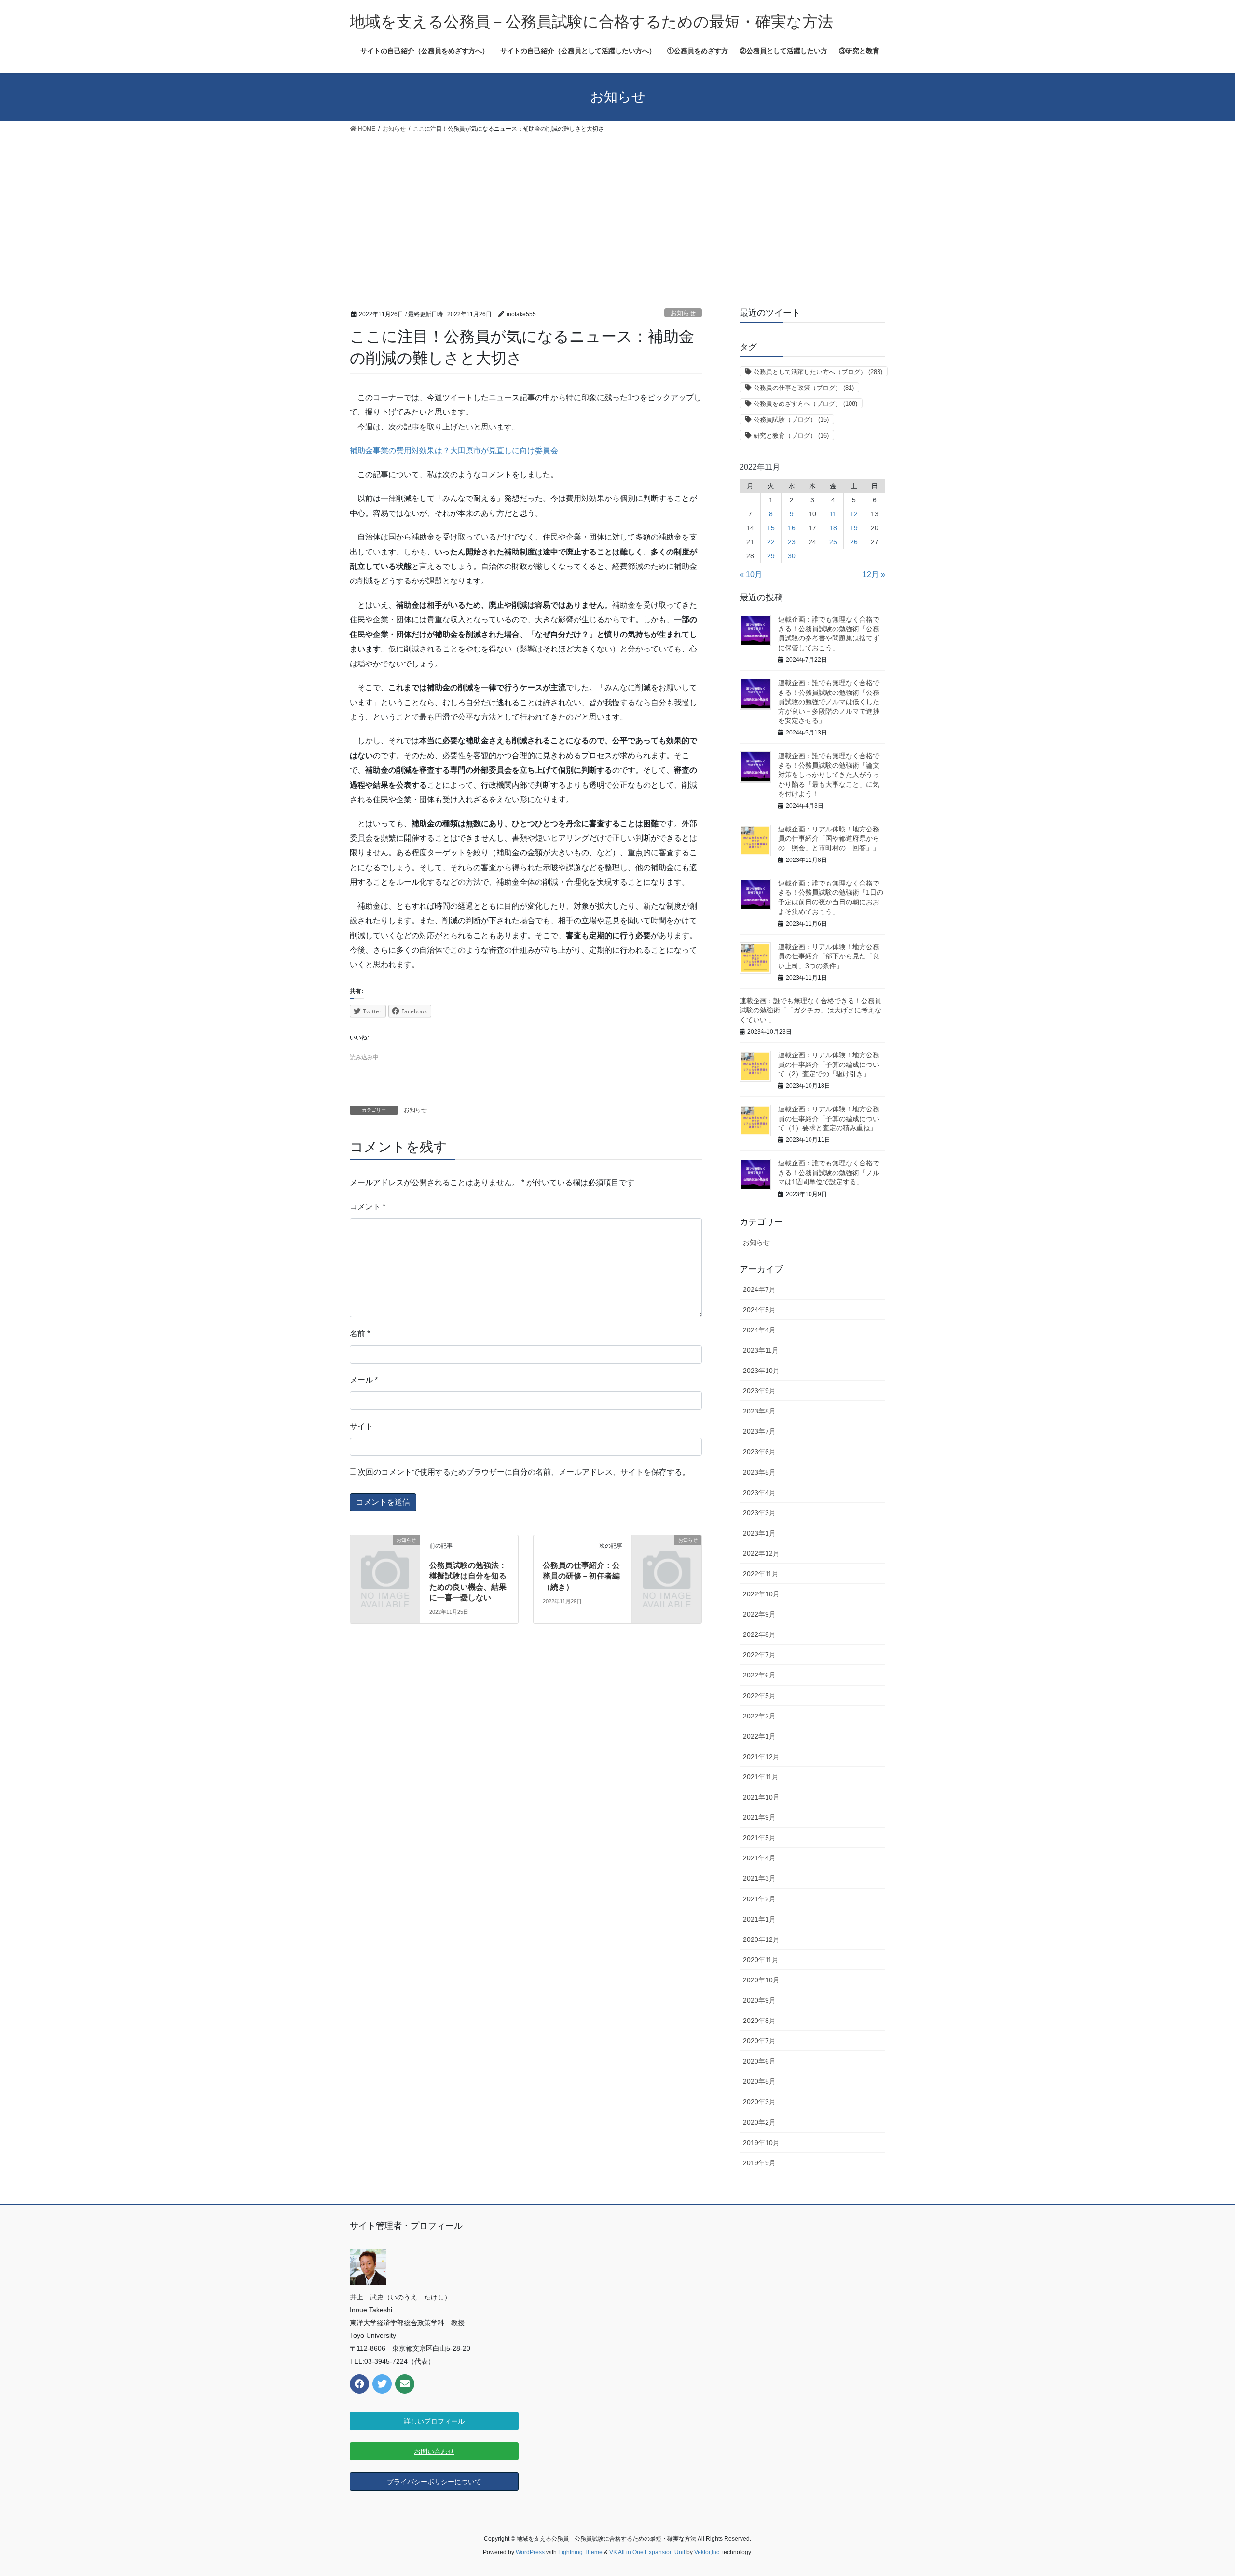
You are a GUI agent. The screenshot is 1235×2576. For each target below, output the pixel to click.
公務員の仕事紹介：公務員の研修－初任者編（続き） (581, 1576)
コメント (368, 1207)
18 (833, 528)
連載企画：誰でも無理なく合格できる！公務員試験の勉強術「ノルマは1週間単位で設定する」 (829, 1172)
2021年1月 (759, 1919)
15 (771, 528)
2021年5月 (759, 1838)
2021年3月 (759, 1878)
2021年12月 (761, 1757)
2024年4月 (759, 1330)
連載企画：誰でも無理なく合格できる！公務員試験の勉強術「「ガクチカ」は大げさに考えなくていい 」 (810, 1010)
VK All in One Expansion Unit (647, 2552)
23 (792, 542)
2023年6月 (759, 1452)
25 (833, 542)
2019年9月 (759, 2163)
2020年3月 (759, 2102)
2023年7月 (759, 1431)
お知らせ (683, 313)
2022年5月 (759, 1696)
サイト (361, 1426)
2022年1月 (759, 1736)
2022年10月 (761, 1594)
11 (833, 514)
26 (854, 542)
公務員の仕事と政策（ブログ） (804, 388)
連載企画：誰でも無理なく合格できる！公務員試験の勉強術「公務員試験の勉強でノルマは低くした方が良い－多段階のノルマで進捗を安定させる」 (829, 702)
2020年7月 (759, 2041)
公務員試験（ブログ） (791, 420)
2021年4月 (759, 1858)
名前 (360, 1334)
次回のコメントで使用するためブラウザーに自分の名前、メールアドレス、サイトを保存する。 (524, 1472)
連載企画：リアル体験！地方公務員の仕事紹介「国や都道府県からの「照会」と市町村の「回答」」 (829, 838)
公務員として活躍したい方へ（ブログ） (818, 372)
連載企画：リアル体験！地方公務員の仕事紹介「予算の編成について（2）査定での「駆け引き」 (829, 1064)
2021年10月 (761, 1797)
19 (854, 528)
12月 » (874, 575)
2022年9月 (759, 1614)
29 (771, 556)
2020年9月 (759, 2000)
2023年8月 (759, 1411)
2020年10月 (761, 1980)
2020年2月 (759, 2122)
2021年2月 (759, 1899)
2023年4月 (759, 1493)
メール (364, 1380)
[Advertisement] (617, 208)
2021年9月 (759, 1817)
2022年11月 (761, 1574)
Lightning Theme (580, 2552)
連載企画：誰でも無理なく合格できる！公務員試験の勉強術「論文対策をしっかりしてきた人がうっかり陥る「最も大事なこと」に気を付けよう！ (829, 775)
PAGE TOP (1199, 2490)
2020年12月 (761, 1939)
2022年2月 (759, 1716)
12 (854, 514)
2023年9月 (759, 1391)
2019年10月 (761, 2143)
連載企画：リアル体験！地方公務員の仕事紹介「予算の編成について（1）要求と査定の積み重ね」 (829, 1118)
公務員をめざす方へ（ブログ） (805, 404)
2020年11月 (761, 1960)
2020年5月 (759, 2081)
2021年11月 (761, 1777)
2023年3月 (759, 1513)
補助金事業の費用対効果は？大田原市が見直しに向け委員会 (454, 450)
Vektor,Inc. (707, 2552)
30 (792, 556)
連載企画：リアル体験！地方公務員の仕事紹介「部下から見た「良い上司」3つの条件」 (829, 956)
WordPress (530, 2552)
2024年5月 (759, 1310)
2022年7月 (759, 1655)
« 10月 (751, 575)
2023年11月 (761, 1350)
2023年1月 (759, 1533)
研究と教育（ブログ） (791, 436)
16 (792, 528)
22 (771, 542)
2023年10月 (761, 1371)
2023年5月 (759, 1472)
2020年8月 (759, 2021)
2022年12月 (761, 1553)
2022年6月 (759, 1675)
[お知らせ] (385, 1556)
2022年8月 (759, 1634)
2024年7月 (759, 1289)
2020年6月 (759, 2061)
